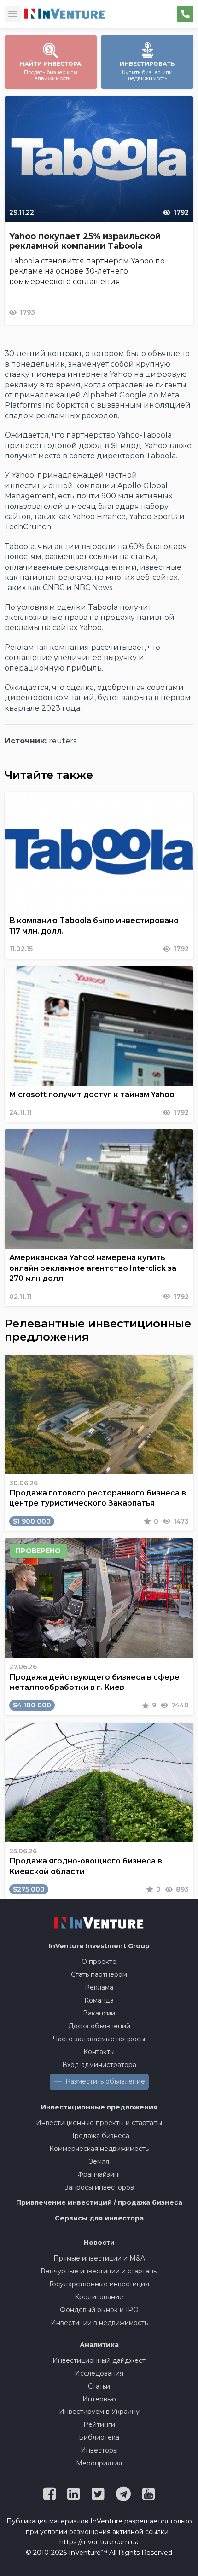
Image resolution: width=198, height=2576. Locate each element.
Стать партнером (99, 1974)
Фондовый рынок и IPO (99, 2310)
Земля (99, 2161)
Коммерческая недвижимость (99, 2149)
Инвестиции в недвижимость (99, 2323)
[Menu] (13, 14)
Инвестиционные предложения (99, 2107)
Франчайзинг (99, 2174)
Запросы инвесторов (99, 2187)
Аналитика (99, 2345)
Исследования (99, 2373)
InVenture (99, 1946)
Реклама (99, 1987)
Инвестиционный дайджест (99, 2360)
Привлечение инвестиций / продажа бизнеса (99, 2202)
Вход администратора (99, 2065)
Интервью (99, 2399)
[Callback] (185, 14)
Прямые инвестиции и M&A (99, 2258)
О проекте (99, 1962)
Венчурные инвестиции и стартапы (99, 2271)
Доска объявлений (99, 2026)
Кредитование (99, 2297)
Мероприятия (99, 2463)
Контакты (99, 2052)
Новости (99, 2243)
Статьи (99, 2386)
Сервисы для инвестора (99, 2218)
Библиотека (99, 2437)
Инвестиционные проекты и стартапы (99, 2123)
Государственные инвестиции (99, 2284)
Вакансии (99, 2013)
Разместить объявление (105, 2081)
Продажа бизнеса (99, 2136)
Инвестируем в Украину (99, 2412)
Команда (99, 2000)
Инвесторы (99, 2450)
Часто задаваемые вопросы (99, 2039)
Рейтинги (99, 2424)
